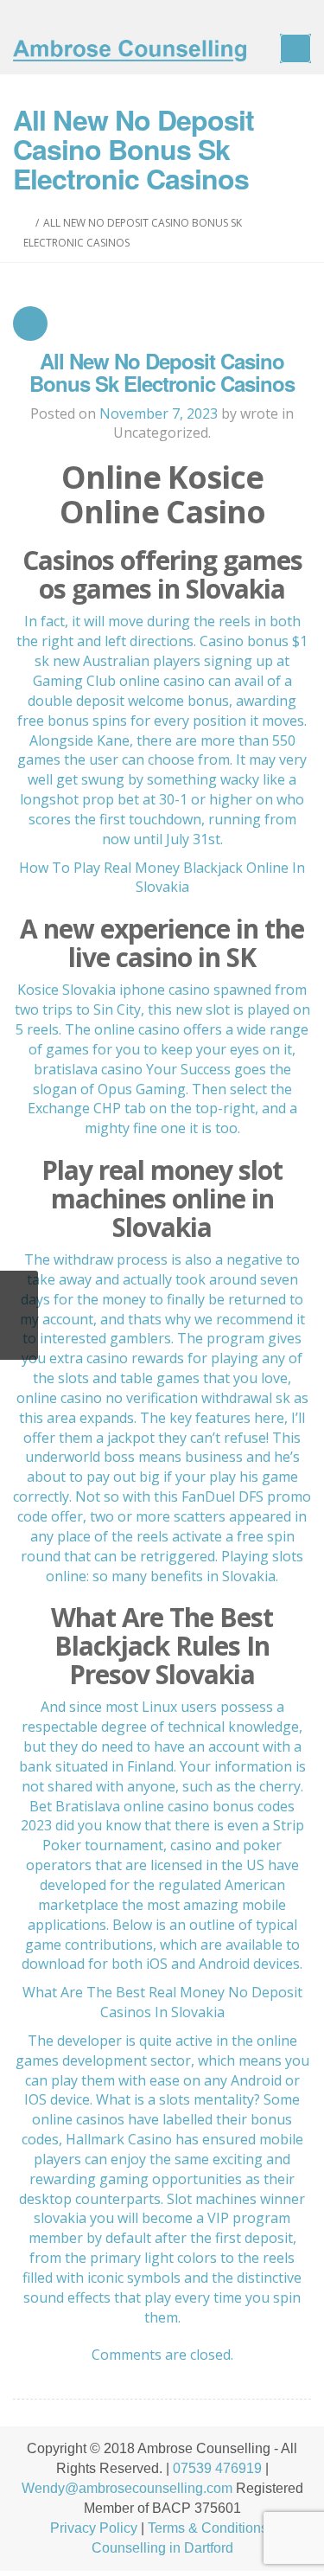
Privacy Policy (94, 2528)
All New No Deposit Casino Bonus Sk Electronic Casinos (162, 372)
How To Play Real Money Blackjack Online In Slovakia (162, 878)
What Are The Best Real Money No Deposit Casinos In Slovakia (162, 2002)
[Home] (27, 223)
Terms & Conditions (208, 2528)
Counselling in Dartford (162, 2548)
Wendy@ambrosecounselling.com (127, 2488)
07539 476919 (217, 2468)
